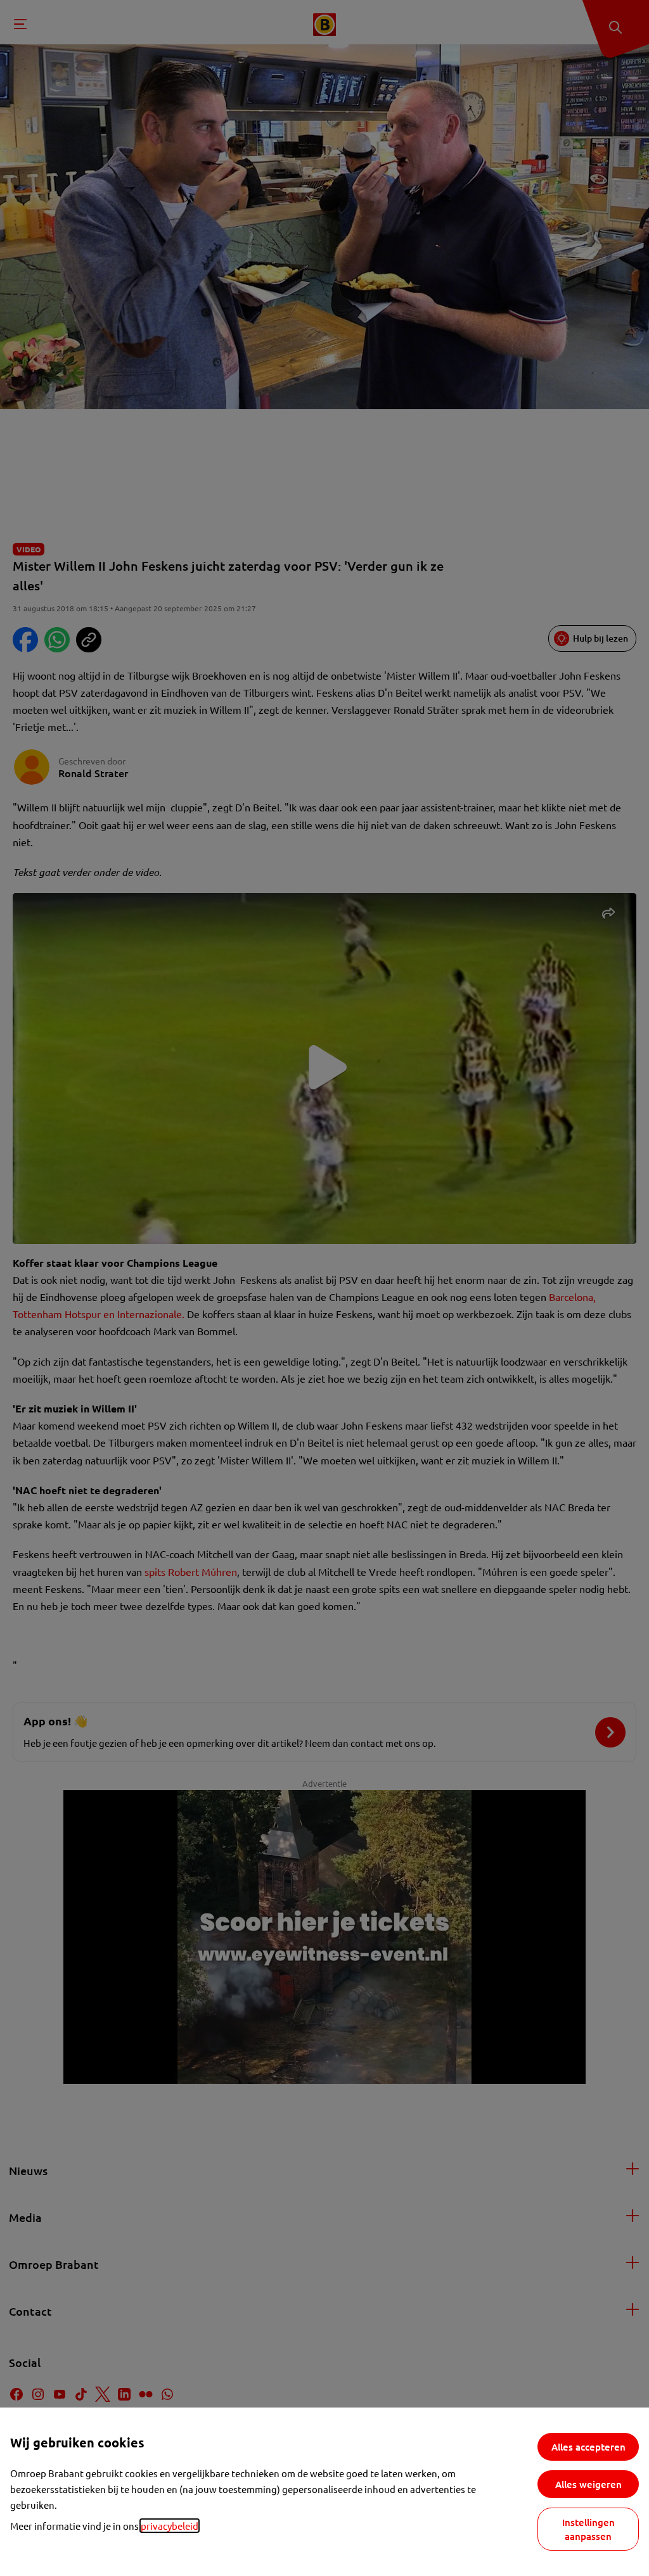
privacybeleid (170, 2526)
